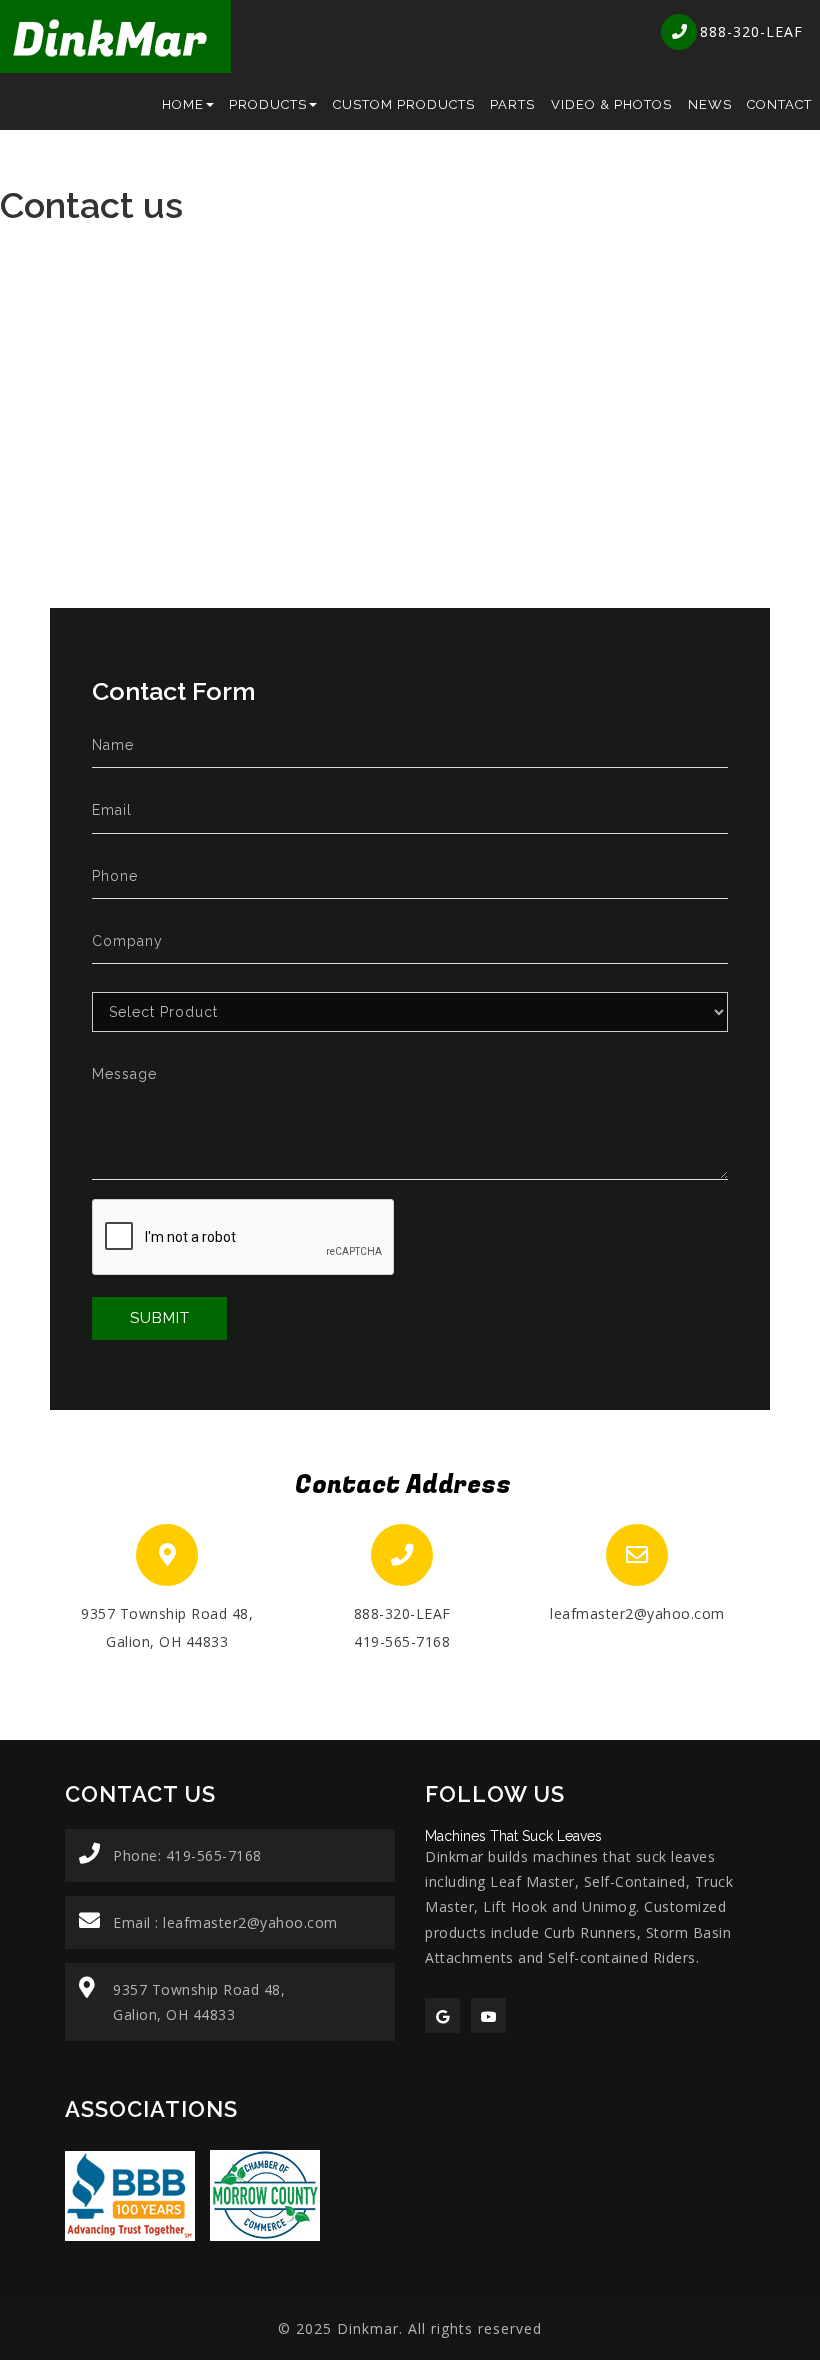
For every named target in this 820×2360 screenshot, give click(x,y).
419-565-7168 (402, 1641)
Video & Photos (611, 104)
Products (268, 104)
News (710, 104)
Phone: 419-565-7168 (187, 1855)
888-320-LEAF (402, 1613)
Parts (512, 104)
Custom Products (404, 104)
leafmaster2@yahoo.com (637, 1613)
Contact (779, 104)
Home (183, 104)
